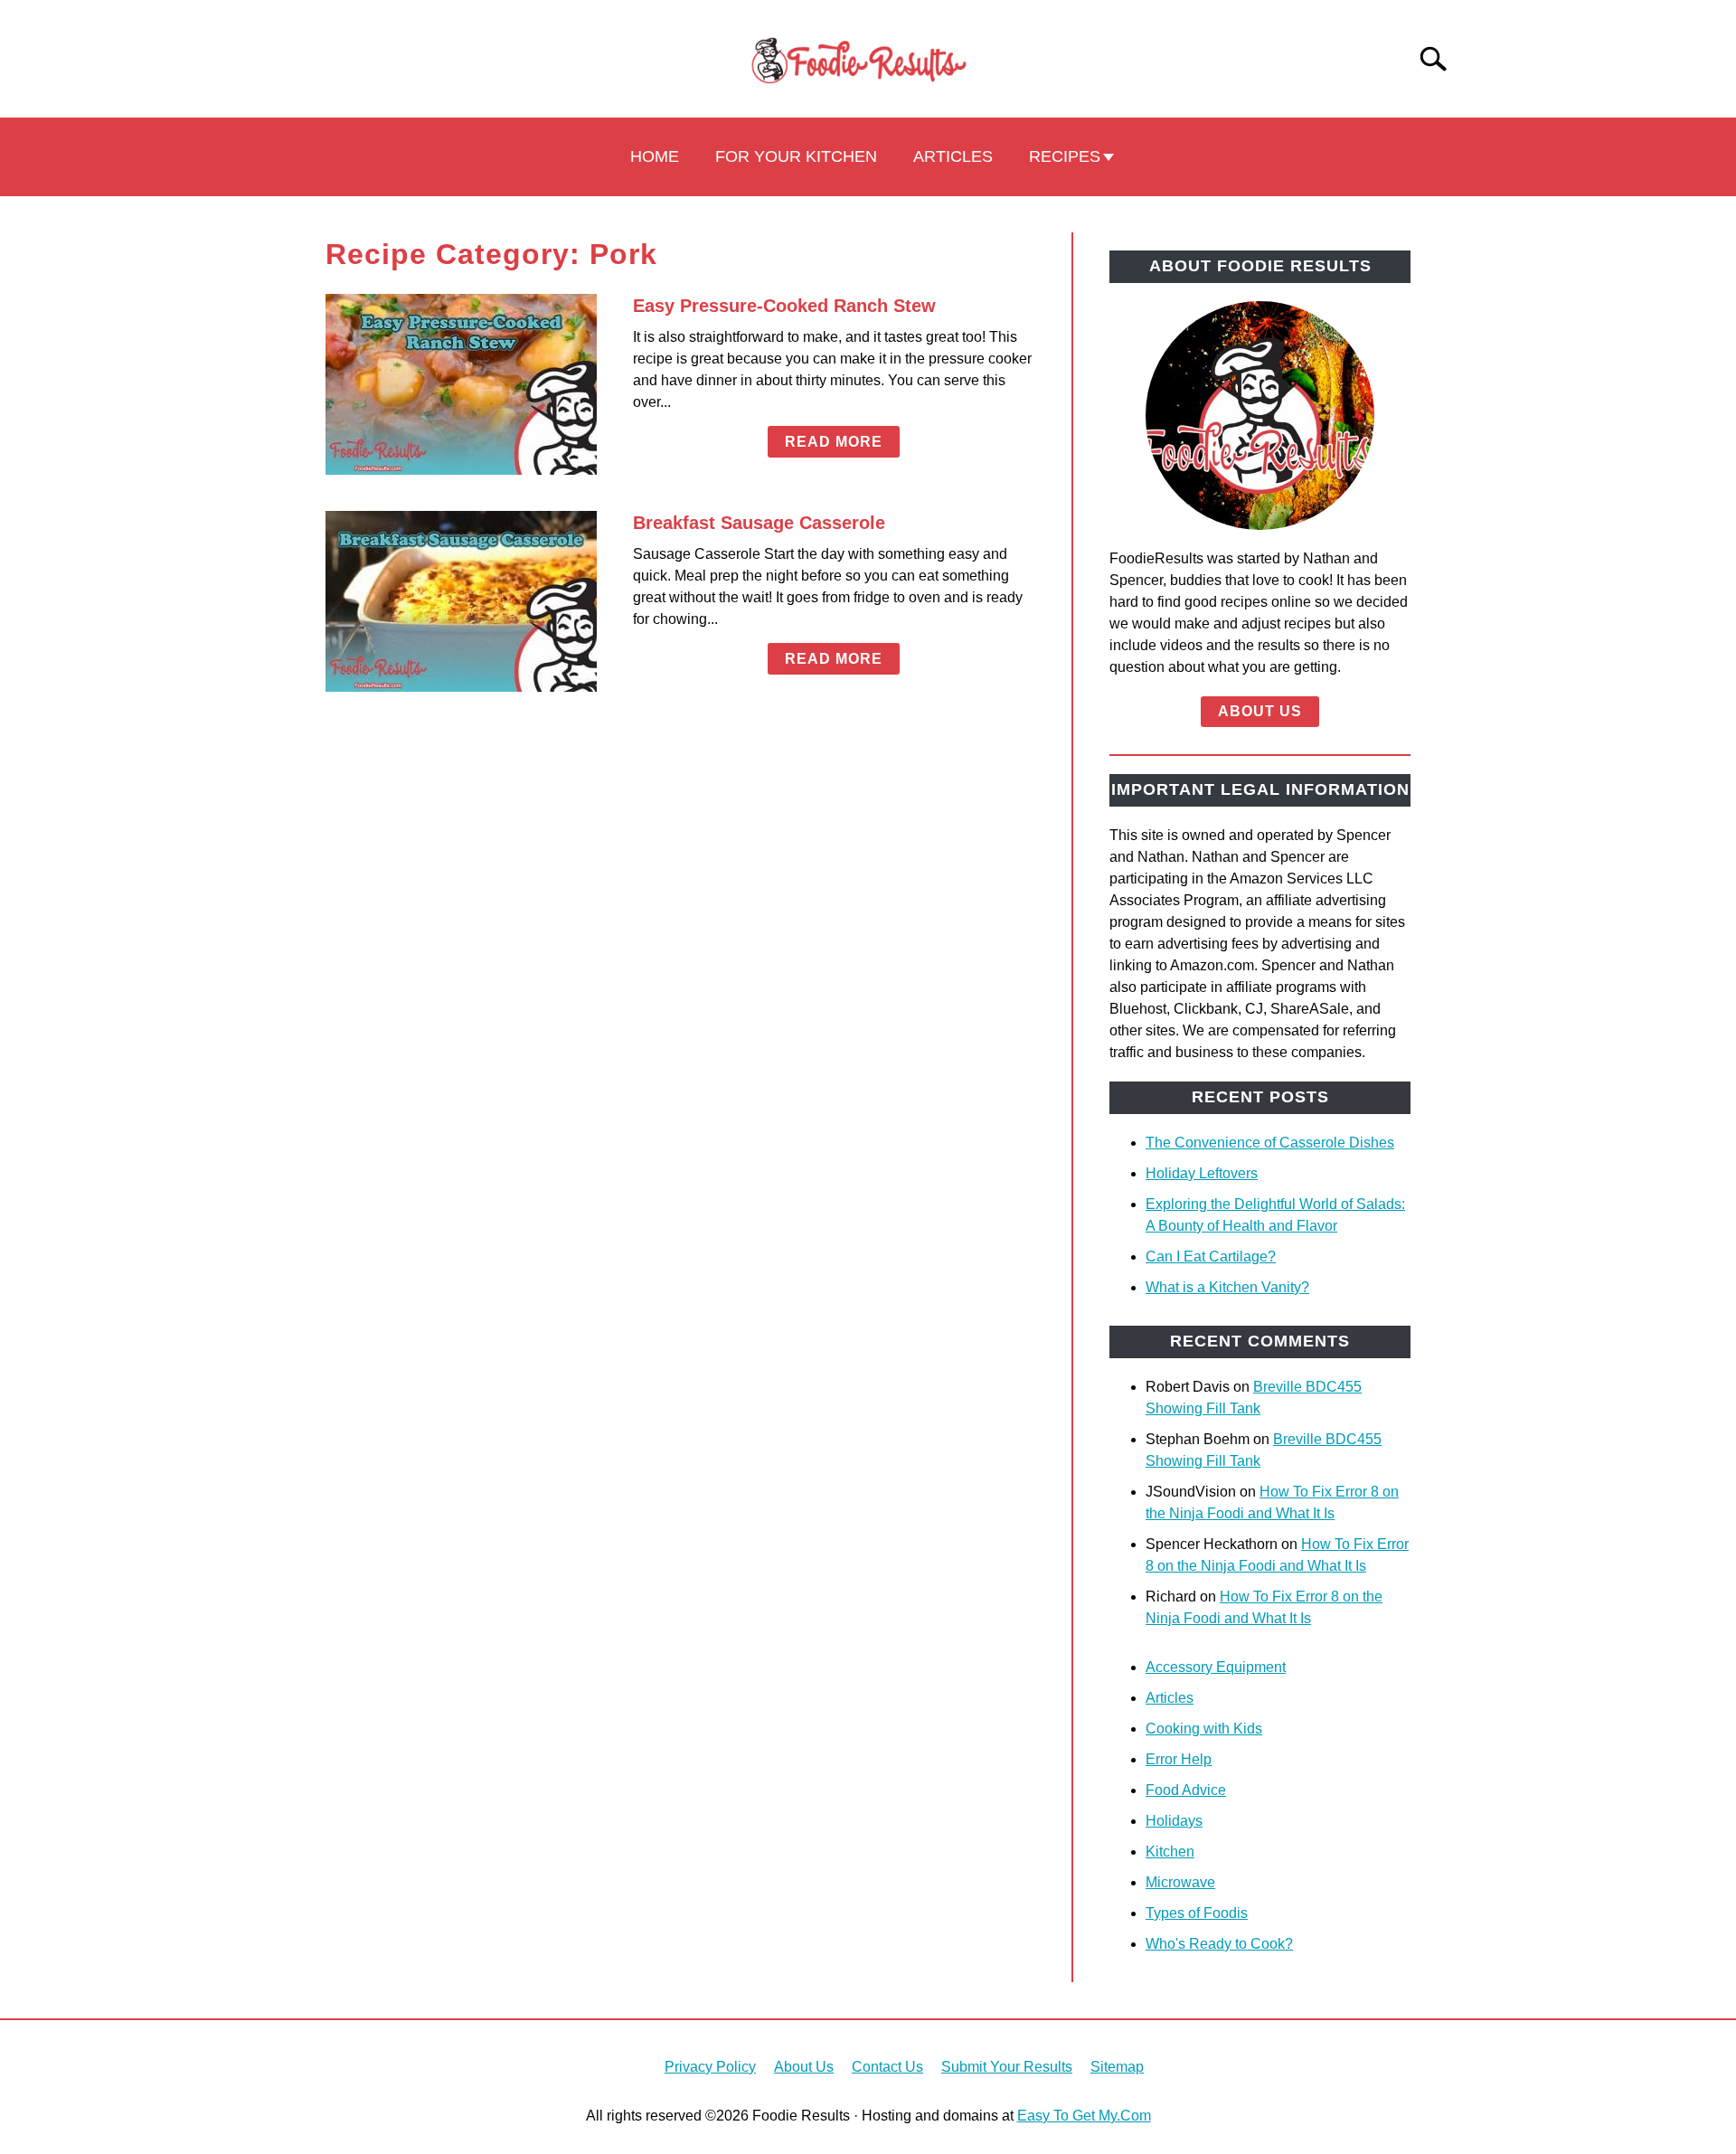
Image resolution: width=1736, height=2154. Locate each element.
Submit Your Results (1007, 2067)
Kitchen (1170, 1852)
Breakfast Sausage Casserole (759, 523)
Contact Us (887, 2067)
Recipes (1065, 156)
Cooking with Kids (1204, 1729)
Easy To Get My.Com (1084, 2116)
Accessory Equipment (1216, 1667)
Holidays (1174, 1821)
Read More (834, 442)
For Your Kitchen (796, 156)
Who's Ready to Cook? (1219, 1944)
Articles (953, 156)
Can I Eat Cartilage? (1211, 1256)
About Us (1260, 711)
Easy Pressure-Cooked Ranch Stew (784, 306)
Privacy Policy (710, 2067)
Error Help (1179, 1759)
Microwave (1180, 1882)
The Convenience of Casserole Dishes (1270, 1143)
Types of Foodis (1197, 1913)
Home (655, 156)
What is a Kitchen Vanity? (1227, 1287)
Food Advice (1186, 1790)
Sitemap (1117, 2067)
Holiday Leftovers (1202, 1173)
